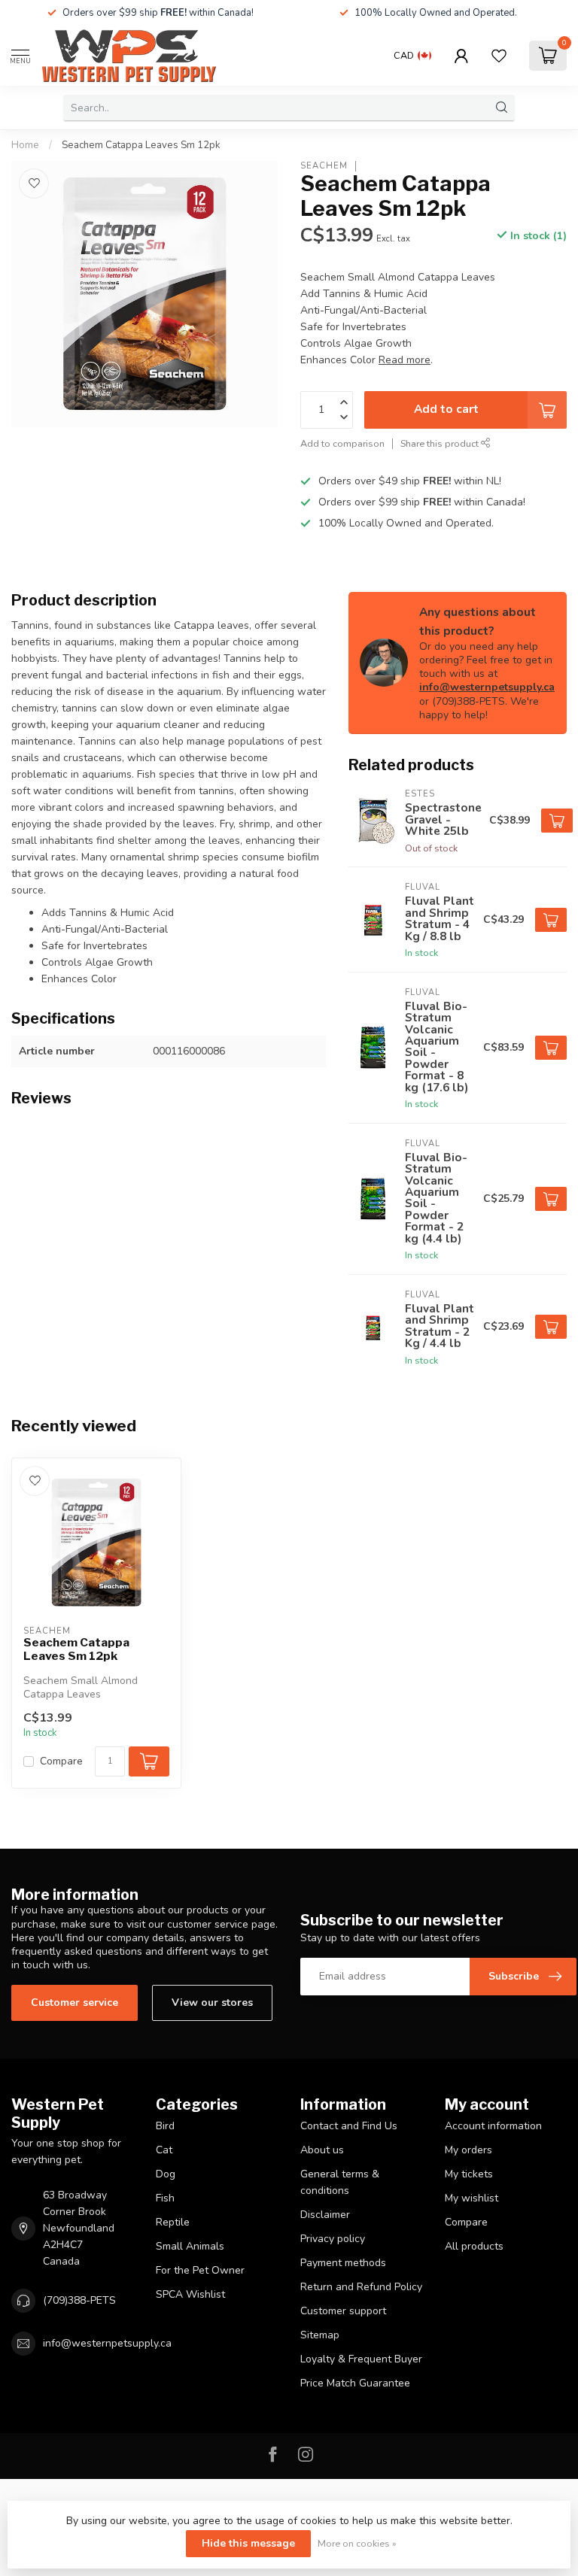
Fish (165, 2198)
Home (25, 145)
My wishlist (472, 2198)
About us (322, 2150)
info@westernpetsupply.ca (487, 687)
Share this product (441, 443)
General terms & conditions (340, 2182)
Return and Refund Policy (361, 2287)
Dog (166, 2174)
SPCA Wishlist (190, 2294)
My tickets (469, 2174)
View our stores (212, 2003)
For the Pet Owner (200, 2270)
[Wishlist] (499, 56)
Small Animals (190, 2246)
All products (474, 2246)
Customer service (75, 2003)
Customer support (343, 2311)
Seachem (324, 166)
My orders (468, 2150)
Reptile (173, 2222)
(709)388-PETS (79, 2300)
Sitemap (320, 2335)
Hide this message (248, 2543)
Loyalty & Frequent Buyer (361, 2359)
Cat (164, 2150)
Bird (165, 2126)
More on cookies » (357, 2543)
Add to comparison (342, 443)
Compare (61, 1761)
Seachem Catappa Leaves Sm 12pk (141, 145)
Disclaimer (325, 2215)
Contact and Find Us (349, 2126)
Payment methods (343, 2263)
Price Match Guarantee (355, 2383)
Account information (493, 2126)
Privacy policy (333, 2239)
